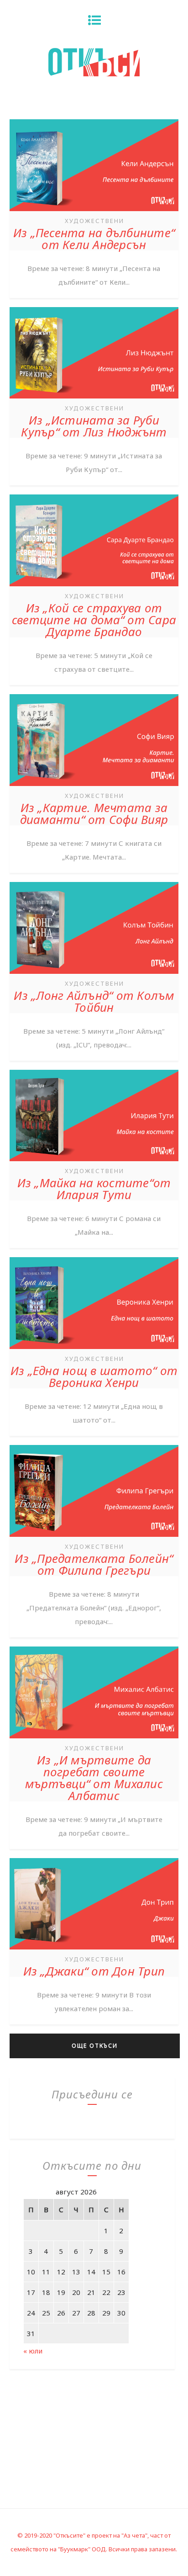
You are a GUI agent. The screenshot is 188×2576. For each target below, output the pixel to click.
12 (61, 2272)
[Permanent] (94, 212)
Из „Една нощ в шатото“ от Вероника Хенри (94, 1376)
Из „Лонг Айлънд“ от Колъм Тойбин (94, 1001)
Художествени (94, 221)
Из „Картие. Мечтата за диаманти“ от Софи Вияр (94, 813)
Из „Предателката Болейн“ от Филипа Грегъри (94, 1564)
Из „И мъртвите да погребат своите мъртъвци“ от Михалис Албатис (94, 1778)
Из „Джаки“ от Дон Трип (94, 1971)
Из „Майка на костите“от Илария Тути (94, 1189)
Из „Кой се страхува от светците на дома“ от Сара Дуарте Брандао (94, 620)
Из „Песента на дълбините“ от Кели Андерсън (94, 239)
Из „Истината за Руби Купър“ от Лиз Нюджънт (94, 426)
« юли (33, 2351)
